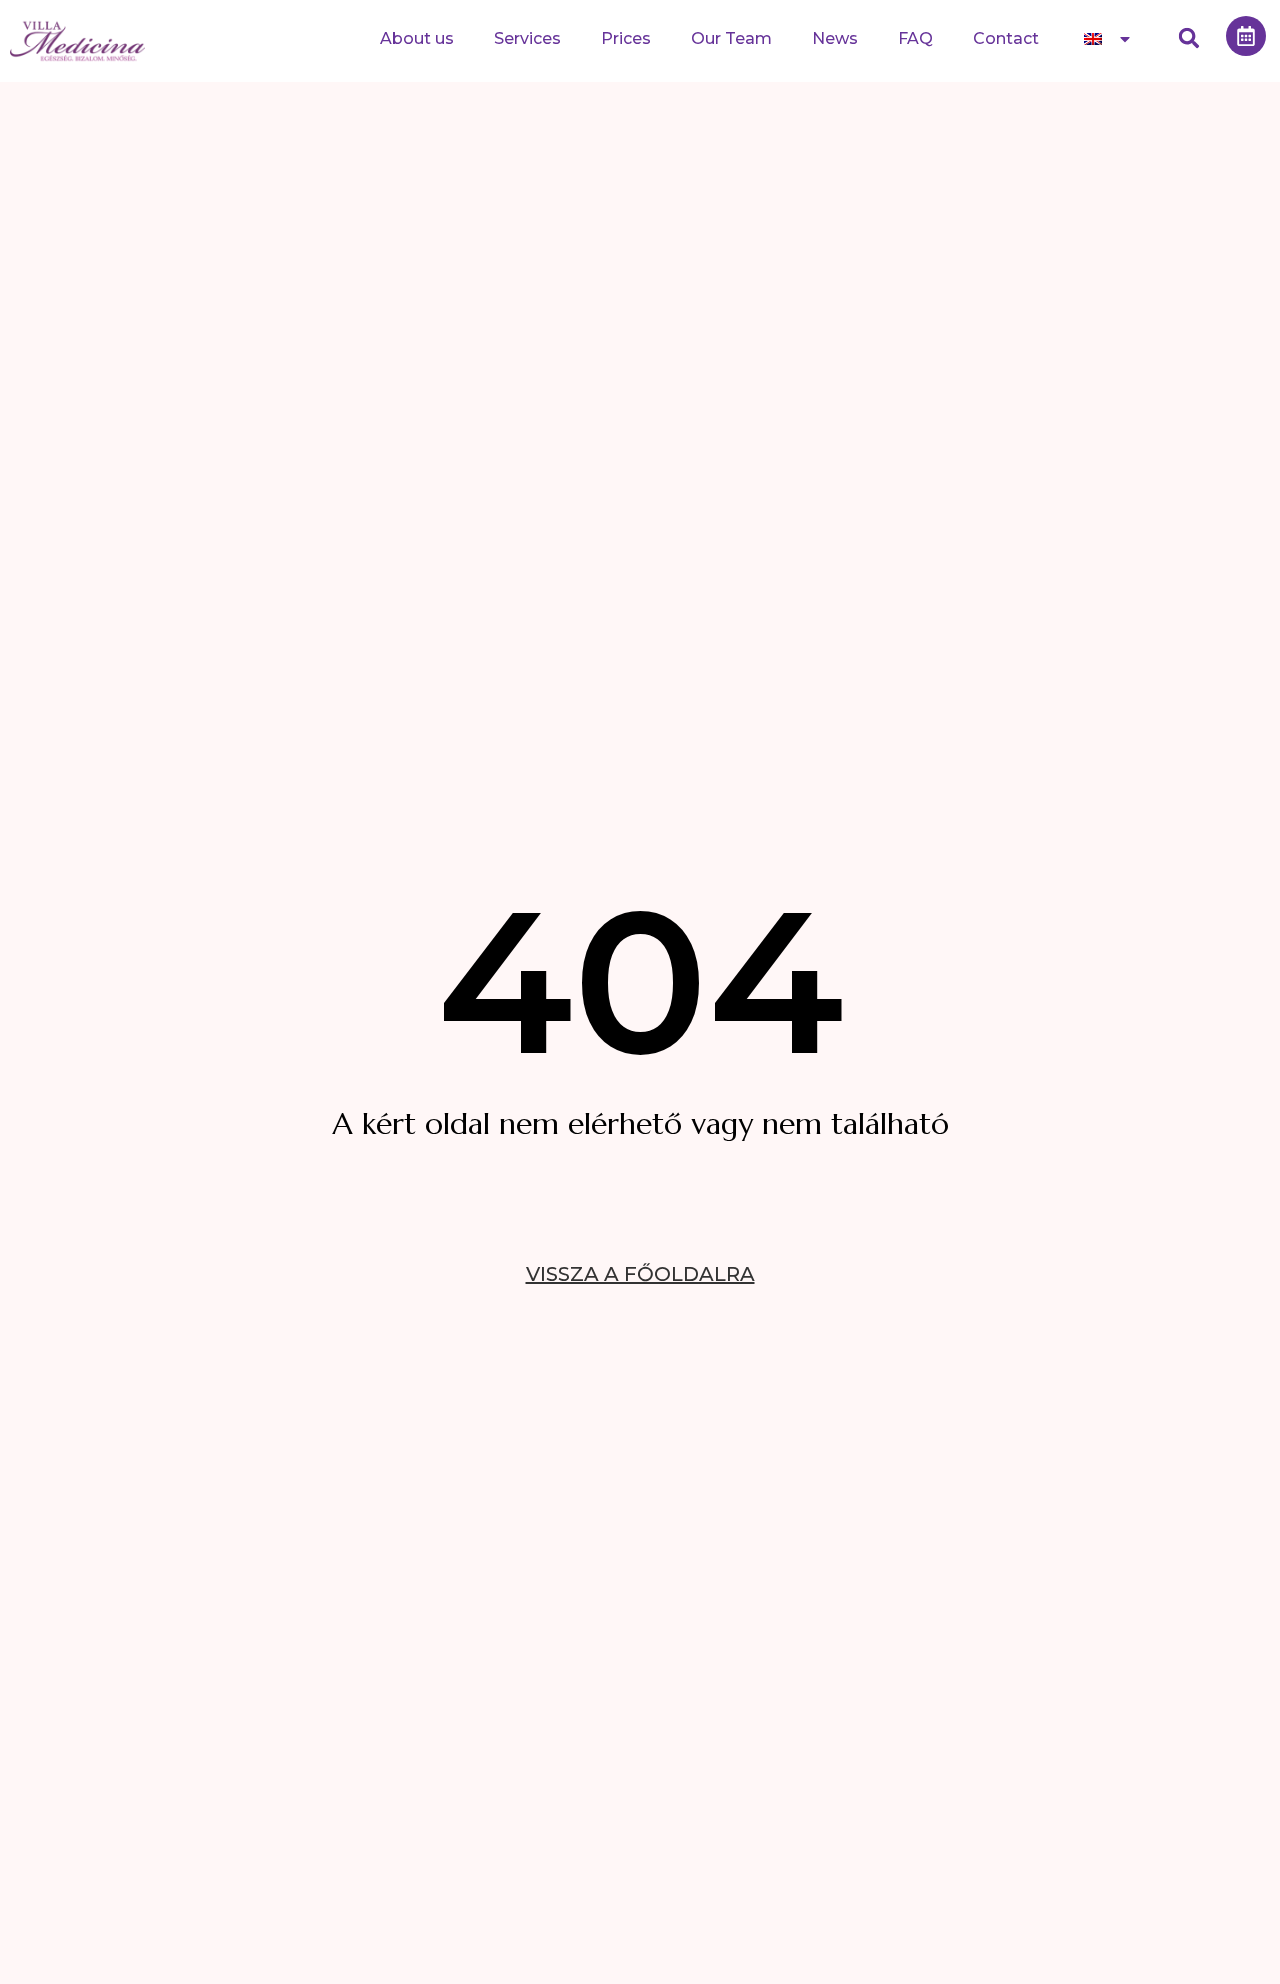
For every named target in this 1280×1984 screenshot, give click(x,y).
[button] (1189, 38)
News (835, 38)
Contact (1006, 38)
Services (527, 38)
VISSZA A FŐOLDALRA (640, 1274)
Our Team (731, 38)
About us (417, 38)
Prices (626, 38)
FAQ (915, 38)
